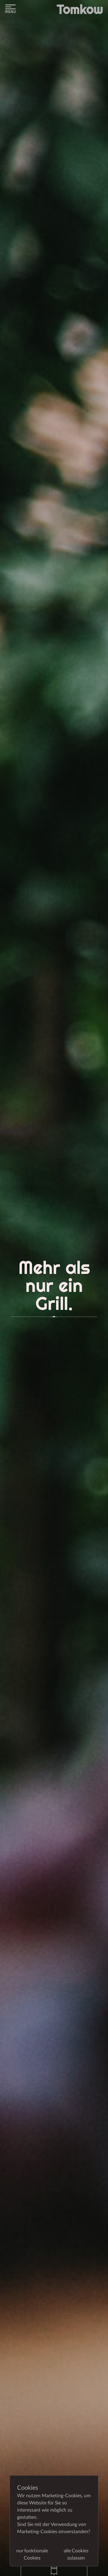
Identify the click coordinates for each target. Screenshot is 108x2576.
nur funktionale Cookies (32, 2554)
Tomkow (80, 9)
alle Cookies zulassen (76, 2554)
